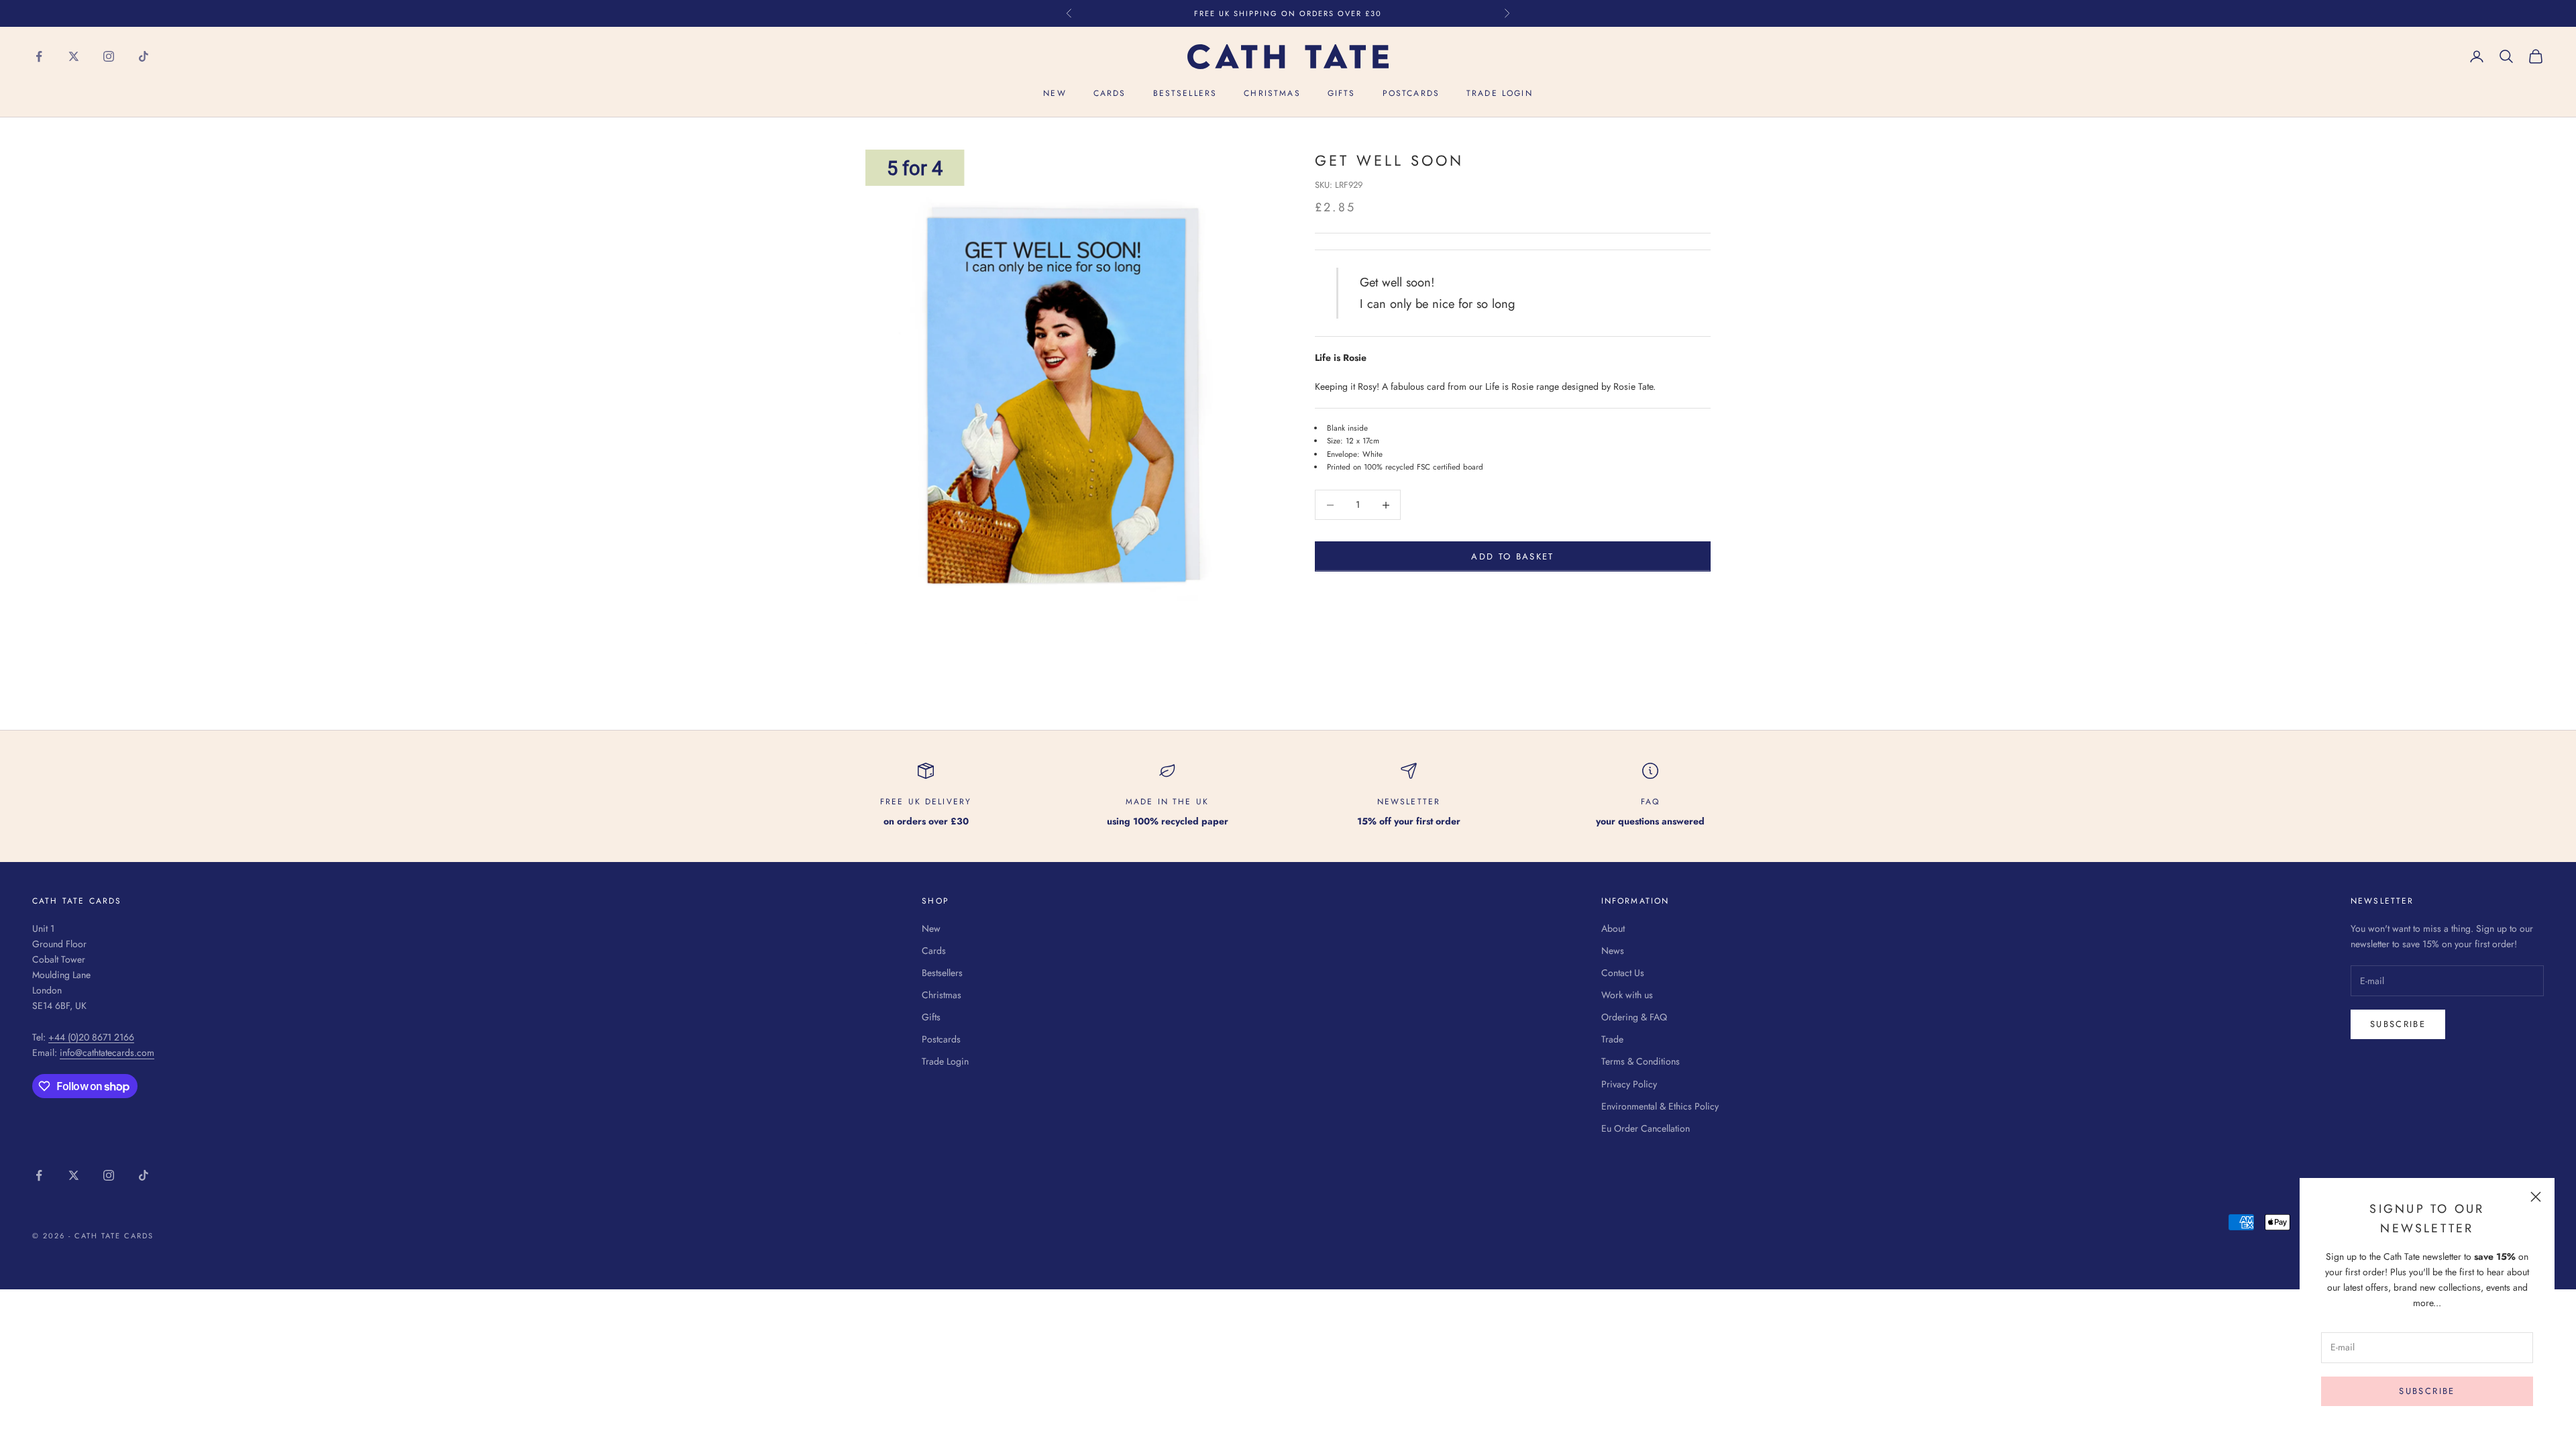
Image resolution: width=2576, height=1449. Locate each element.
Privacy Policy (1629, 1084)
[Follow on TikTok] (144, 56)
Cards (1110, 93)
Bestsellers (1185, 93)
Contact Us (1623, 973)
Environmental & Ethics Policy (1660, 1106)
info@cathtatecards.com (107, 1053)
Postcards (1411, 93)
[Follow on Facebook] (39, 56)
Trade (1612, 1039)
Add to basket (1512, 556)
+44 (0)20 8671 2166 (91, 1037)
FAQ (1650, 802)
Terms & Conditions (1641, 1061)
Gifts (1342, 93)
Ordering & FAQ (1634, 1017)
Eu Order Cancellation (1646, 1128)
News (1613, 951)
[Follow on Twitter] (74, 56)
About (1613, 928)
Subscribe (2427, 1391)
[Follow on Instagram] (109, 56)
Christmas (1272, 93)
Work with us (1627, 995)
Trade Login (1500, 93)
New (1055, 93)
